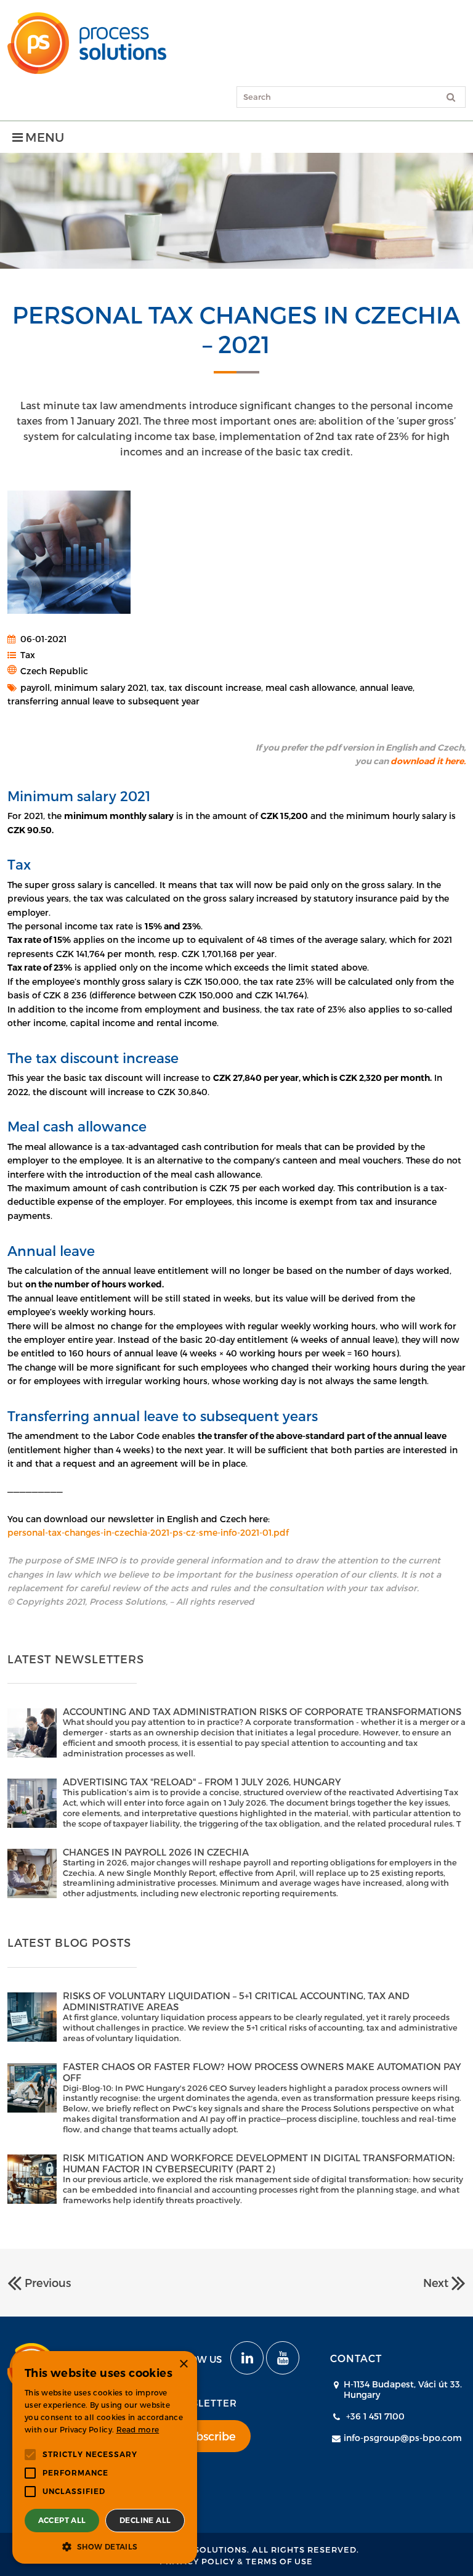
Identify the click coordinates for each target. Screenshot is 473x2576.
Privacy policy (197, 2561)
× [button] (183, 2364)
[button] (105, 2546)
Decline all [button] (145, 2520)
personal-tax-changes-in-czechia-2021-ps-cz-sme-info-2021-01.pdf (148, 1532)
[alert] (105, 2457)
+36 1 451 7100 (375, 2416)
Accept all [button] (62, 2520)
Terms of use (279, 2561)
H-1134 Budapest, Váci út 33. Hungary (403, 2389)
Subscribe (209, 2436)
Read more (138, 2429)
